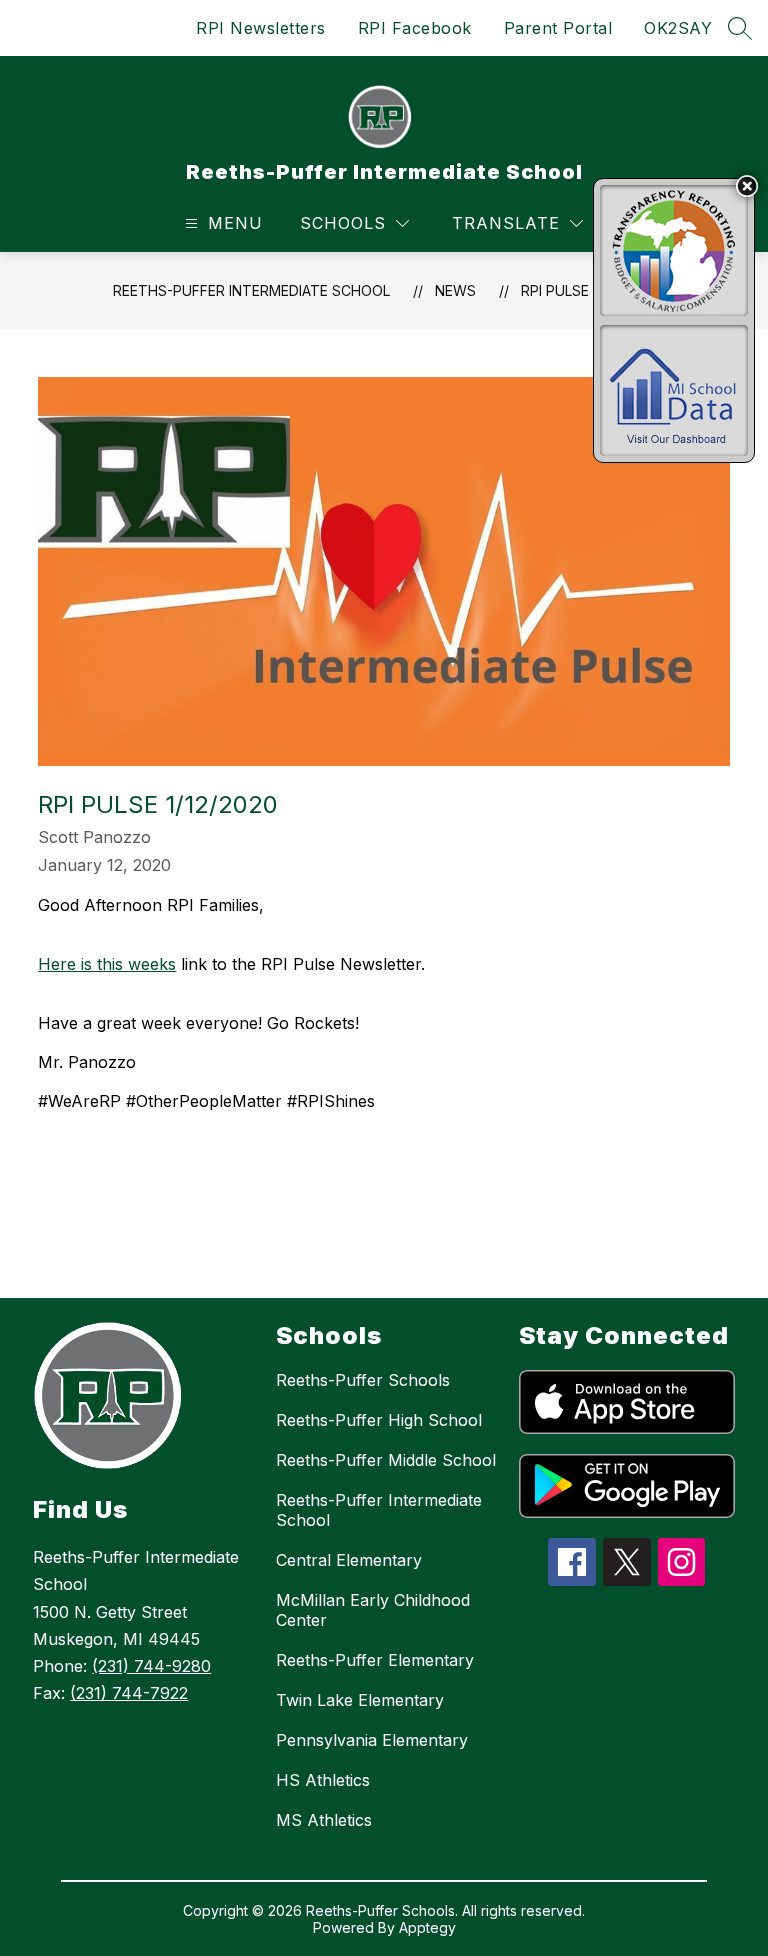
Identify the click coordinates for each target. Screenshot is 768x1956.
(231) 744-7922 (129, 1693)
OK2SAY (678, 28)
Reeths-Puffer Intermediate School (251, 290)
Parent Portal (558, 28)
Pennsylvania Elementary (372, 1740)
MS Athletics (324, 1820)
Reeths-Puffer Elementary (375, 1660)
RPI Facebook (415, 28)
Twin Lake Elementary (360, 1700)
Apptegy (427, 1927)
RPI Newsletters (261, 28)
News (455, 290)
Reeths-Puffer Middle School (386, 1460)
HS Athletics (323, 1780)
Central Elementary (349, 1560)
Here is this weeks (107, 964)
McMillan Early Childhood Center (373, 1610)
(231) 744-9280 (151, 1666)
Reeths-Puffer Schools (363, 1380)
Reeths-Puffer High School (379, 1420)
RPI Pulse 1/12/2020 (588, 290)
